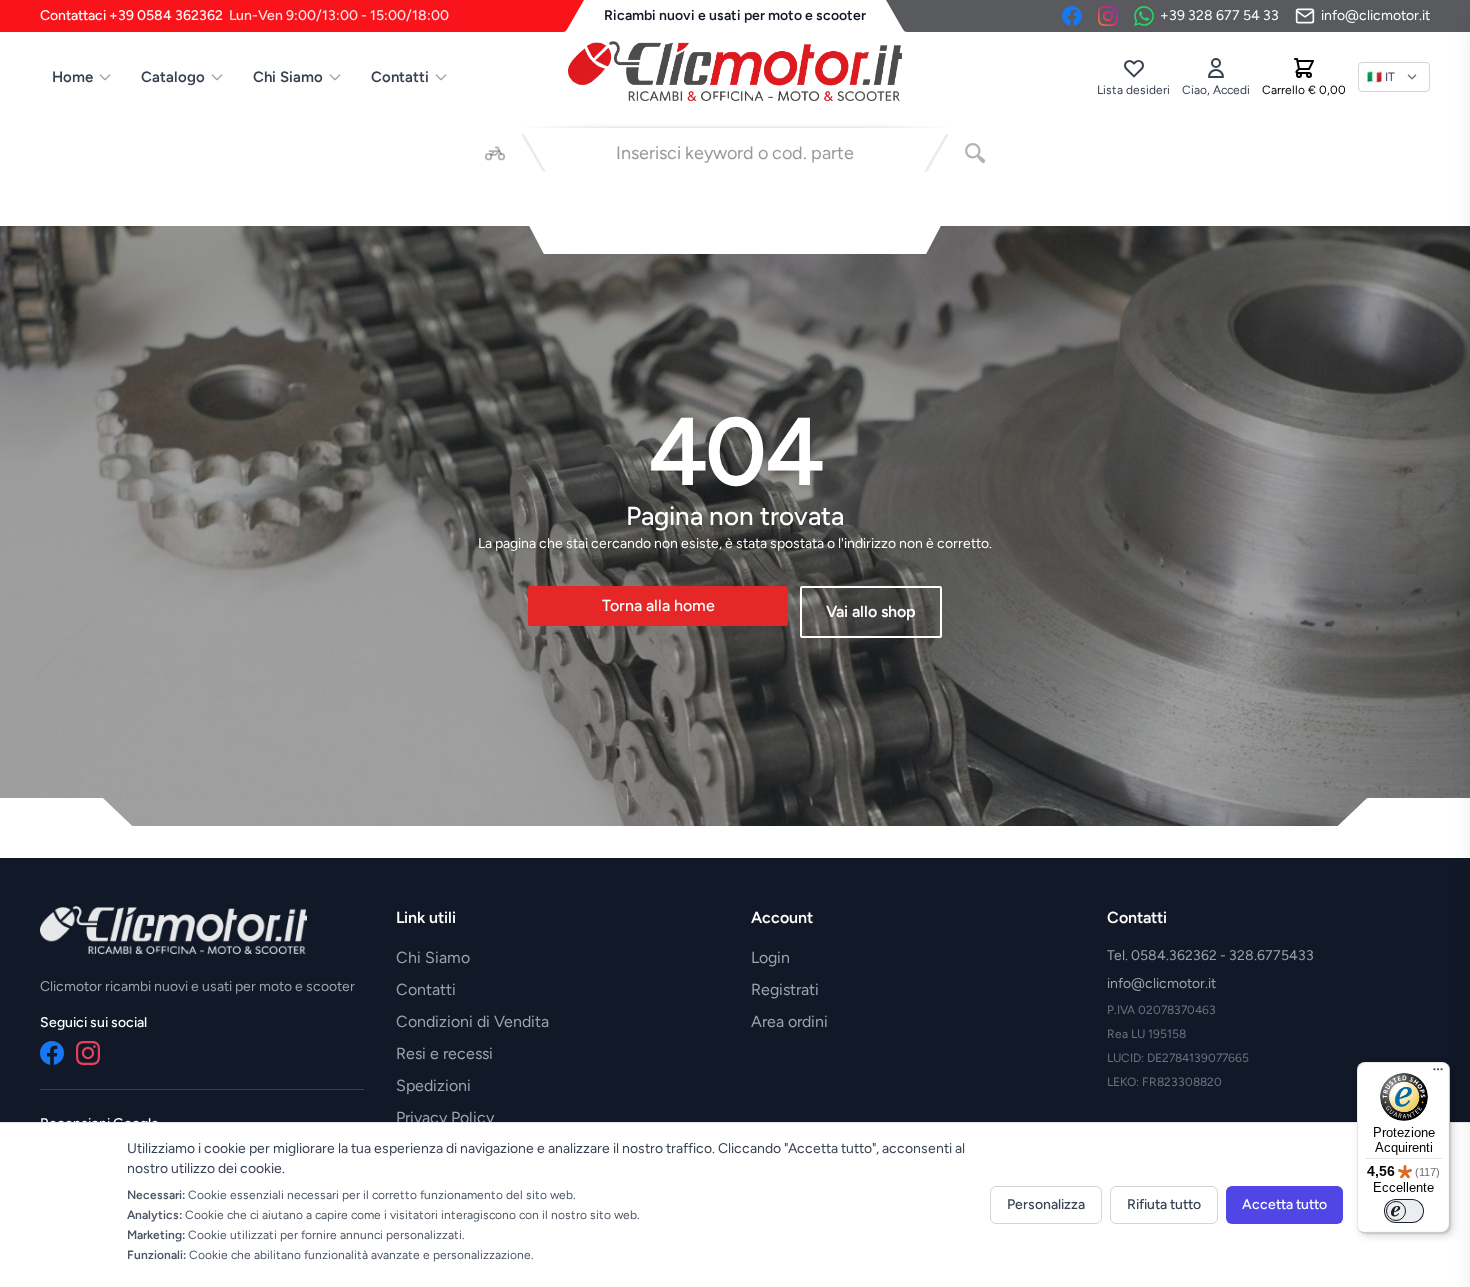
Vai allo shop (871, 611)
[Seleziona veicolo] (495, 153)
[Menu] (1438, 1074)
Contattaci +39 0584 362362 (244, 16)
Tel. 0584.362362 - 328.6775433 (1210, 955)
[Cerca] (975, 153)
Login (770, 957)
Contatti (400, 77)
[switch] (1404, 1211)
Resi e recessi (444, 1053)
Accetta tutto (1284, 1204)
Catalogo (173, 77)
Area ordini (789, 1021)
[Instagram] (1108, 16)
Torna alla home (658, 605)
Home (72, 77)
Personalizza (1046, 1204)
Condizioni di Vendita (472, 1021)
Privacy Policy (445, 1117)
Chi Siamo (288, 77)
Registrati (785, 989)
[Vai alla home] (735, 71)
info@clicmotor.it (1161, 983)
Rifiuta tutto (1164, 1204)
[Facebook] (1072, 16)
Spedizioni (433, 1085)
